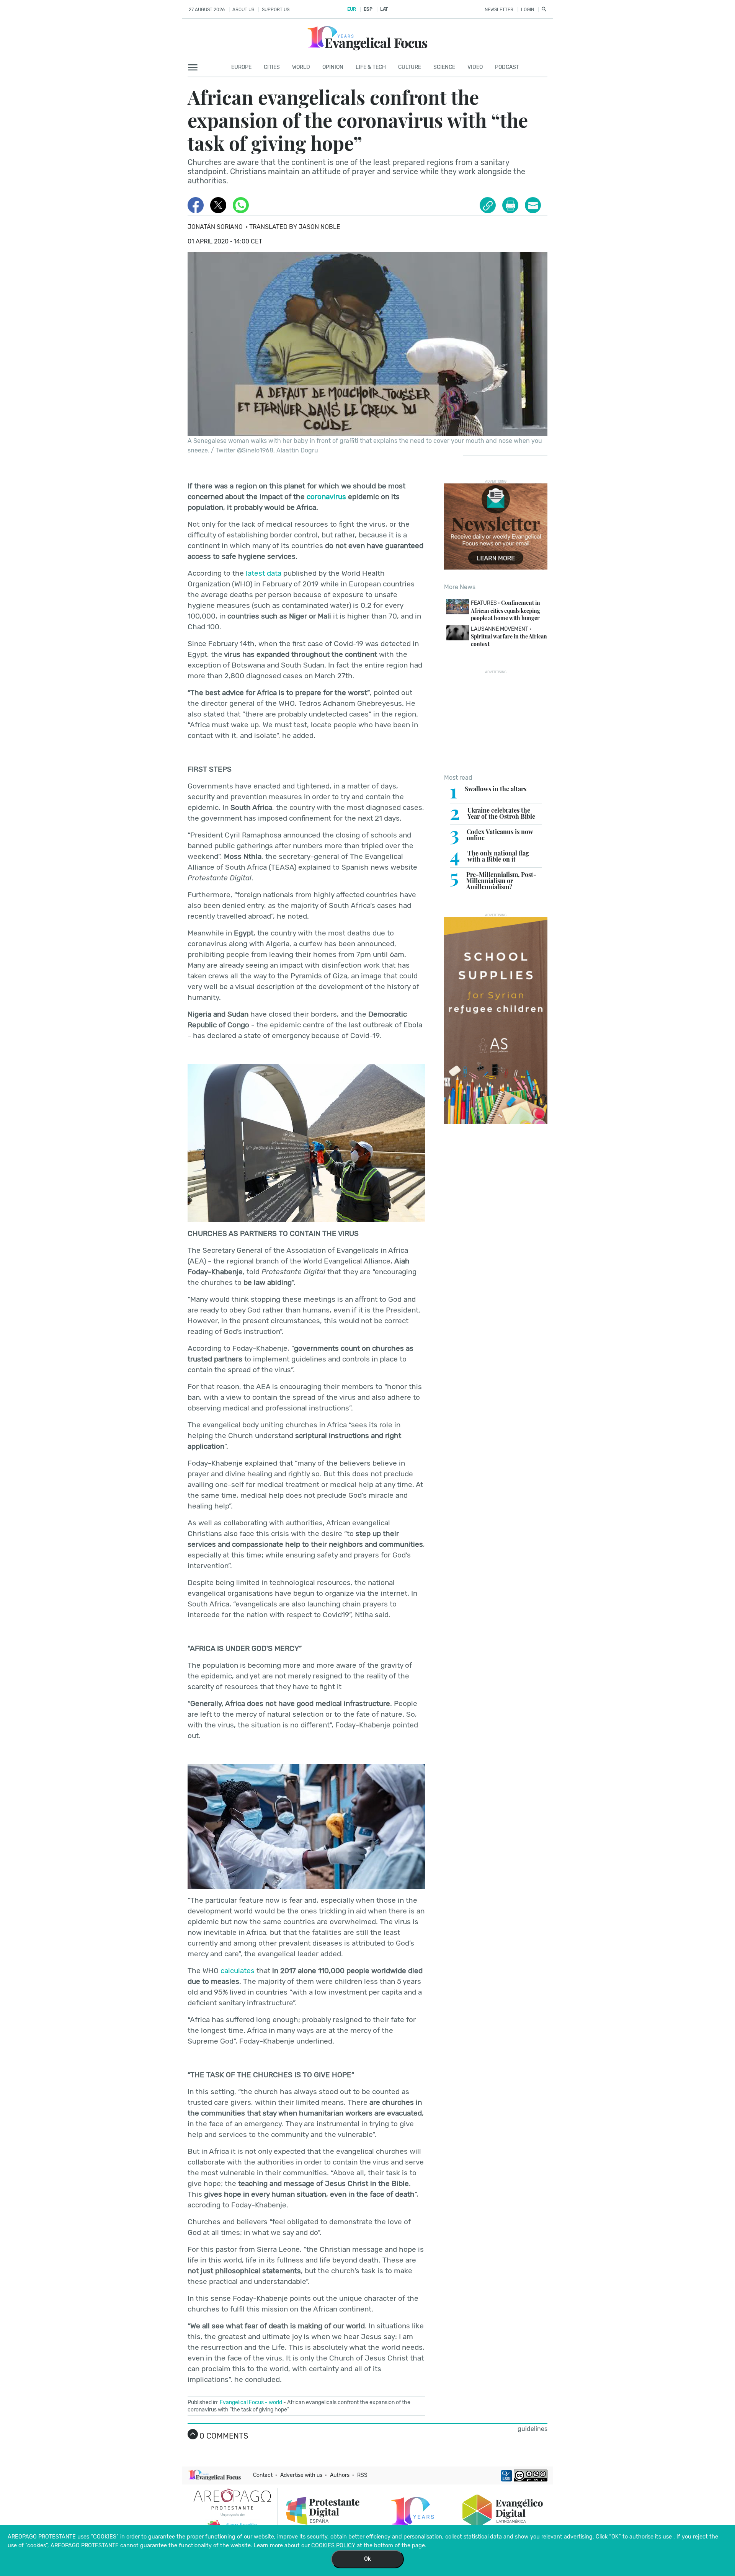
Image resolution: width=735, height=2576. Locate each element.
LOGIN (528, 10)
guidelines (532, 2429)
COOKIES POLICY (333, 2546)
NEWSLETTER (499, 10)
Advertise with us (301, 2475)
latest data (264, 573)
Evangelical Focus (242, 2402)
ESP (368, 9)
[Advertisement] (496, 722)
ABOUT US (243, 10)
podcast (507, 67)
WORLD (301, 67)
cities (272, 67)
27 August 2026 (207, 10)
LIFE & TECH (371, 67)
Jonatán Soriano (215, 227)
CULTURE (410, 67)
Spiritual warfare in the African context (509, 637)
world (275, 2402)
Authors (340, 2475)
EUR (352, 9)
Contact (263, 2475)
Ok (367, 2559)
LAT (384, 9)
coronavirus (326, 497)
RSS (362, 2475)
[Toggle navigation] (195, 68)
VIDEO (475, 67)
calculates (238, 1971)
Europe (241, 67)
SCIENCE (444, 67)
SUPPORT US (276, 10)
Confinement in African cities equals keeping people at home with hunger (506, 610)
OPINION (333, 67)
